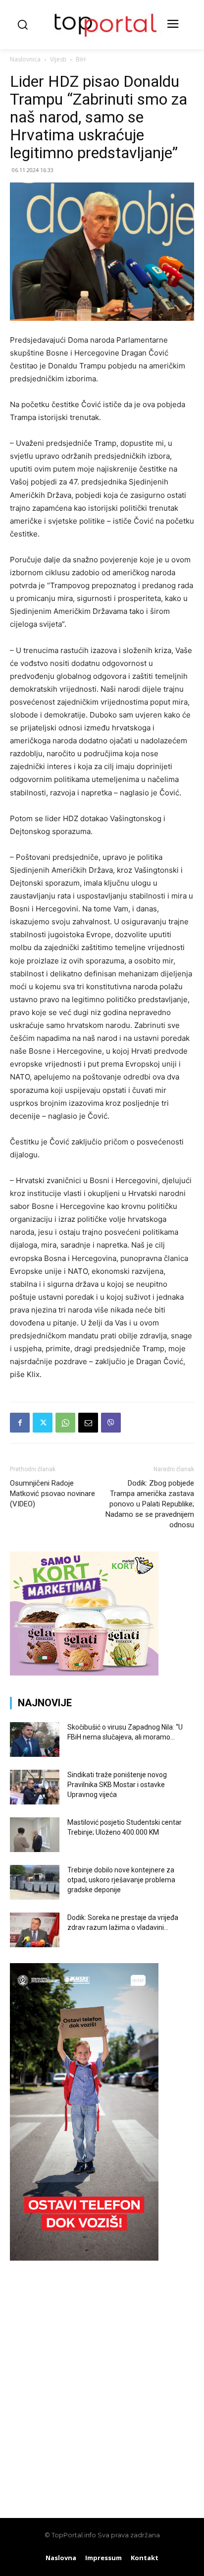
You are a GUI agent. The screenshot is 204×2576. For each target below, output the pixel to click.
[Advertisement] (102, 2384)
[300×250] (84, 1673)
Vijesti (58, 59)
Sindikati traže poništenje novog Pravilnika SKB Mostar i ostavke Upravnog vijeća (117, 1785)
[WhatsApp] (65, 1423)
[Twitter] (43, 1423)
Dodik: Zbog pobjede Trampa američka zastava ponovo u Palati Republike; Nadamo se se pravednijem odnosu (150, 1504)
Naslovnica (25, 59)
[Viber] (111, 1423)
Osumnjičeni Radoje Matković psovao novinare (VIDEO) (52, 1494)
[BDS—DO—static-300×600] (84, 2258)
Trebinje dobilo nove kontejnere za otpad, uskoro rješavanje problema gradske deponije (121, 1880)
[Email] (88, 1423)
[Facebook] (20, 1423)
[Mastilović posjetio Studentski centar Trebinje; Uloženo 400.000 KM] (35, 1835)
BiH (81, 59)
